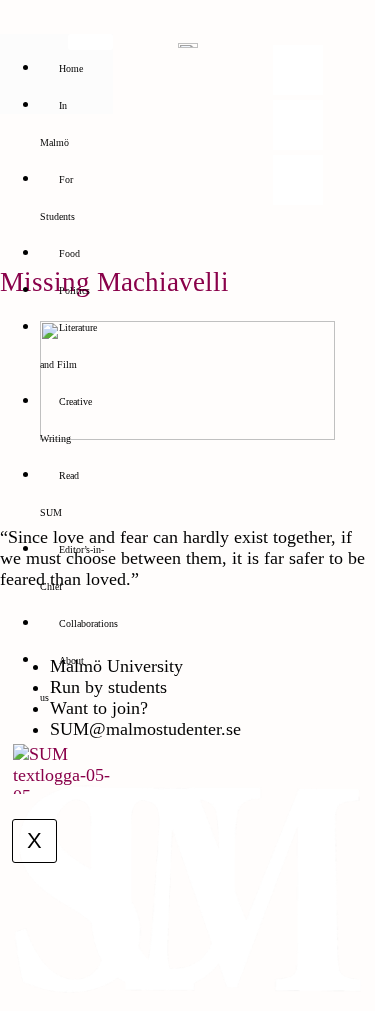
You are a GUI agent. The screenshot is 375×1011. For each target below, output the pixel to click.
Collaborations (88, 623)
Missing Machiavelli (114, 282)
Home (71, 68)
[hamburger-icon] (90, 42)
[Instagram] (298, 70)
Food (69, 253)
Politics (74, 290)
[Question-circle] (298, 180)
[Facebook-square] (298, 125)
